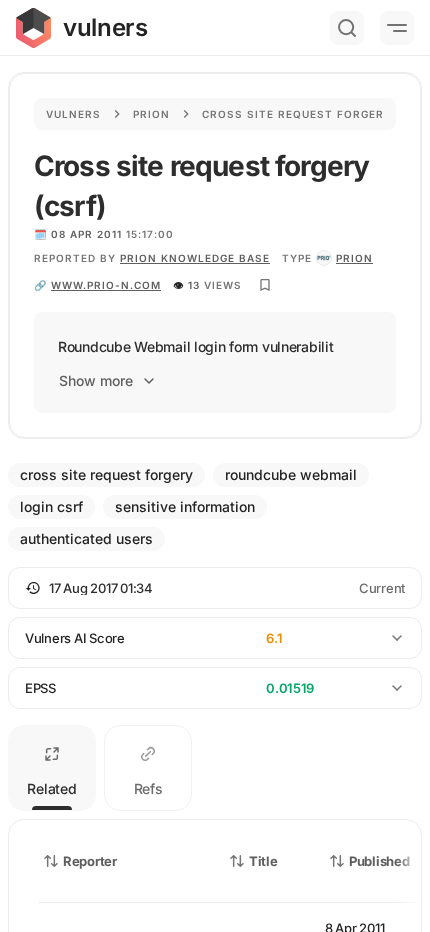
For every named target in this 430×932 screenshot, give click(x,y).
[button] (215, 588)
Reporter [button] (90, 861)
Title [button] (263, 861)
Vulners (73, 114)
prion (354, 258)
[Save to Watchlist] (265, 285)
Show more (96, 380)
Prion (151, 114)
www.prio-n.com (106, 285)
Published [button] (379, 861)
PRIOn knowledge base (195, 258)
